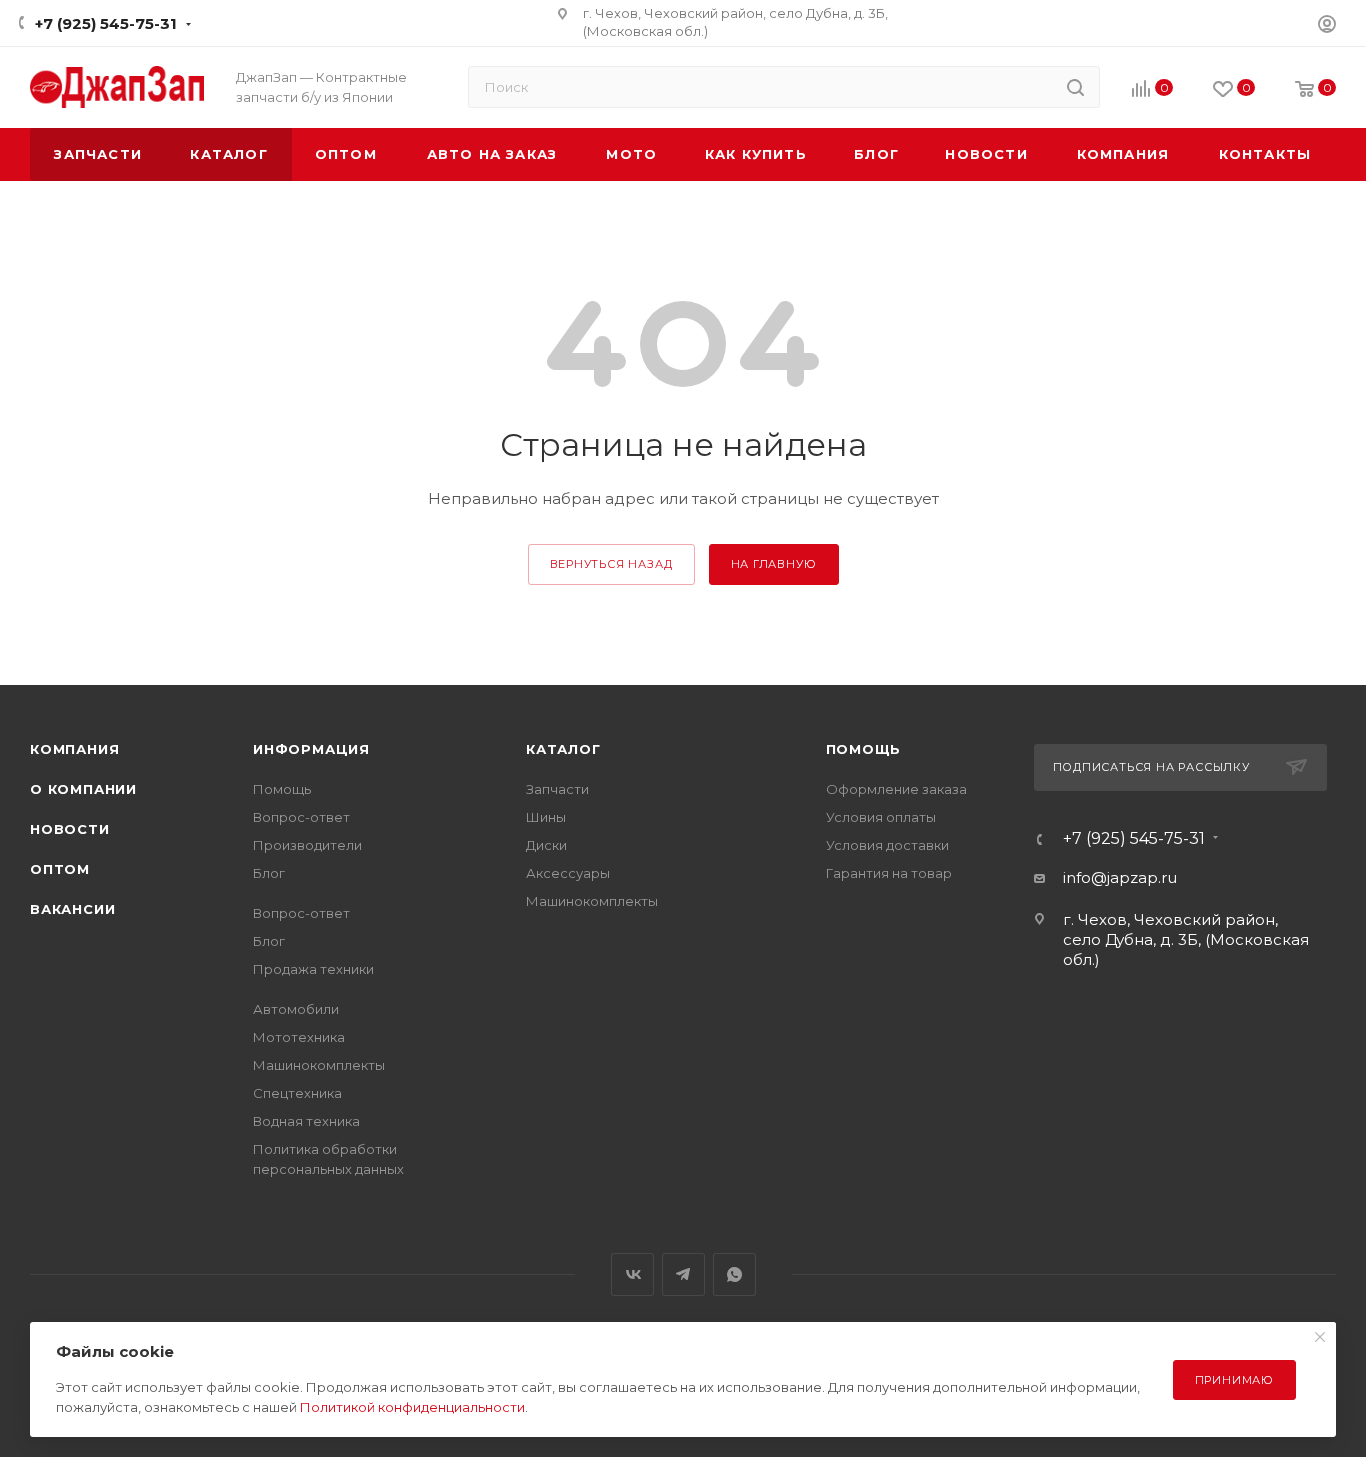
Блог (269, 873)
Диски (546, 845)
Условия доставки (887, 845)
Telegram (683, 1274)
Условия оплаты (881, 817)
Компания (74, 749)
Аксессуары (568, 873)
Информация (311, 749)
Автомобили (296, 1009)
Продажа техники (313, 969)
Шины (546, 817)
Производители (307, 845)
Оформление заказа (896, 789)
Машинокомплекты (319, 1065)
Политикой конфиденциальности (412, 1407)
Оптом (60, 869)
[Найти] (1075, 87)
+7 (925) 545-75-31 (106, 23)
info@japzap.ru (1120, 877)
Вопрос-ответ (301, 817)
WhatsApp (734, 1274)
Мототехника (299, 1037)
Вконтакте (632, 1274)
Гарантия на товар (889, 873)
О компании (83, 789)
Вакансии (72, 909)
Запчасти (557, 789)
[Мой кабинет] (1327, 26)
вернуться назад (611, 564)
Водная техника (306, 1121)
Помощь (282, 789)
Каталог (563, 749)
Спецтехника (297, 1093)
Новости (70, 829)
